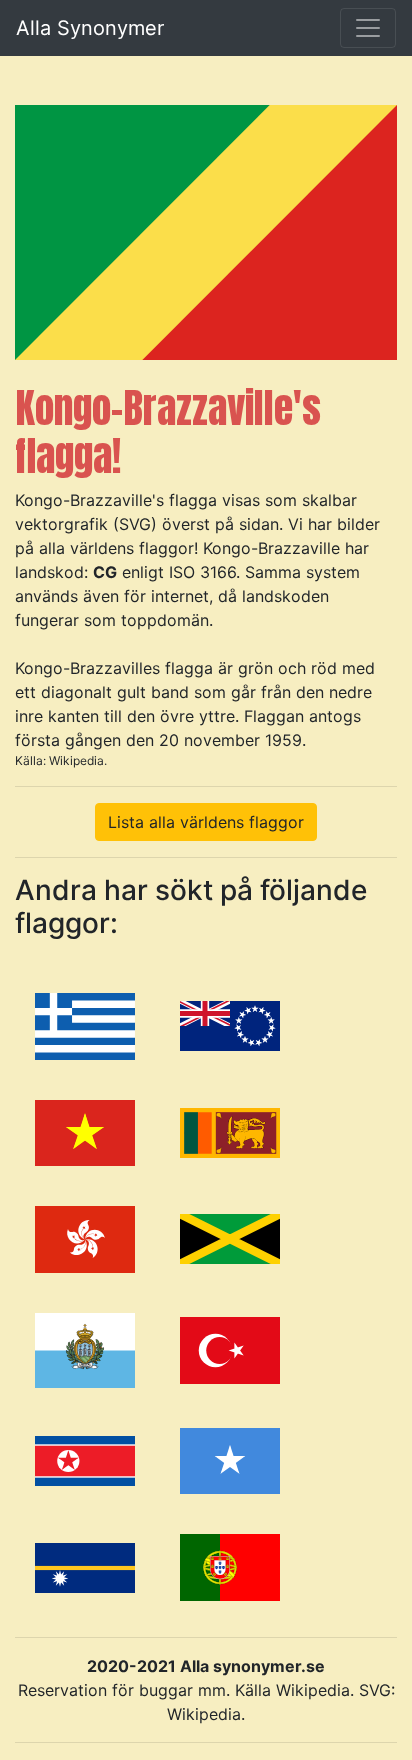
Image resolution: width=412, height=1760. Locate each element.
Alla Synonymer (90, 28)
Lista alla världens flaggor (206, 822)
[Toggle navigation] (368, 28)
